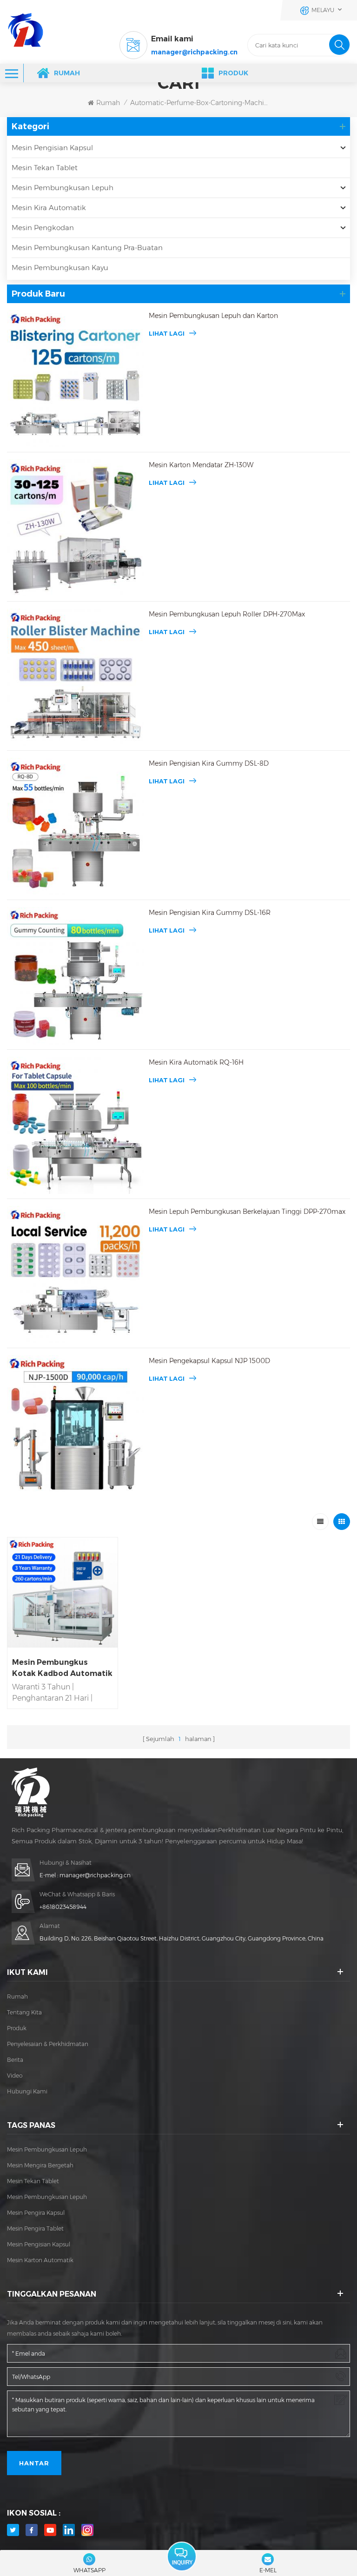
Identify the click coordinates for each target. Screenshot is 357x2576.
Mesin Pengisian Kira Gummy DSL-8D (209, 763)
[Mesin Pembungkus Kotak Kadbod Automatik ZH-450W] (63, 1593)
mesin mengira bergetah (40, 2165)
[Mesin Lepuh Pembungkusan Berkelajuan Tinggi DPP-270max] (76, 1275)
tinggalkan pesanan (182, 2557)
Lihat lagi (167, 333)
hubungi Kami (27, 2091)
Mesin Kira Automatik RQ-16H (196, 1062)
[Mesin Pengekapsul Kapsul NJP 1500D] (76, 1424)
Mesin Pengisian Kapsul (52, 148)
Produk (233, 73)
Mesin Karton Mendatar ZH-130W (201, 465)
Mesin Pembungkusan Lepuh (63, 188)
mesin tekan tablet (33, 2181)
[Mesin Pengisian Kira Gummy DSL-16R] (76, 976)
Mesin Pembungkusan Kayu (60, 268)
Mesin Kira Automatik (49, 208)
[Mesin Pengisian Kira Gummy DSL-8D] (76, 826)
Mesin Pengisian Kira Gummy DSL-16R (210, 913)
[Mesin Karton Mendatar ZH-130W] (76, 528)
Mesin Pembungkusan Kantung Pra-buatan (87, 248)
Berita (15, 2060)
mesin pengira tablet (35, 2228)
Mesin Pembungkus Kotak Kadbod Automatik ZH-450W (62, 1669)
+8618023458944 (63, 1907)
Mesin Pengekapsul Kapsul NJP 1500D (209, 1361)
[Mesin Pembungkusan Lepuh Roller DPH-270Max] (76, 677)
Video (15, 2076)
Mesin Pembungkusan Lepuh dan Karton (213, 316)
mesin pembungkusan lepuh (47, 2149)
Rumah (67, 73)
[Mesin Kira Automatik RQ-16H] (76, 1125)
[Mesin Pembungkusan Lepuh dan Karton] (76, 379)
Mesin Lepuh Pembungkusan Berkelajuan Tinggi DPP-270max (247, 1212)
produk (17, 2028)
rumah (17, 1997)
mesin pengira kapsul (36, 2213)
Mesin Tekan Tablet (45, 168)
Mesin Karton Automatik (40, 2260)
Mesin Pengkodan (43, 228)
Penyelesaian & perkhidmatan (48, 2044)
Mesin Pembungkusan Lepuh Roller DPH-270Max (227, 614)
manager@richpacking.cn (194, 52)
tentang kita (24, 2012)
